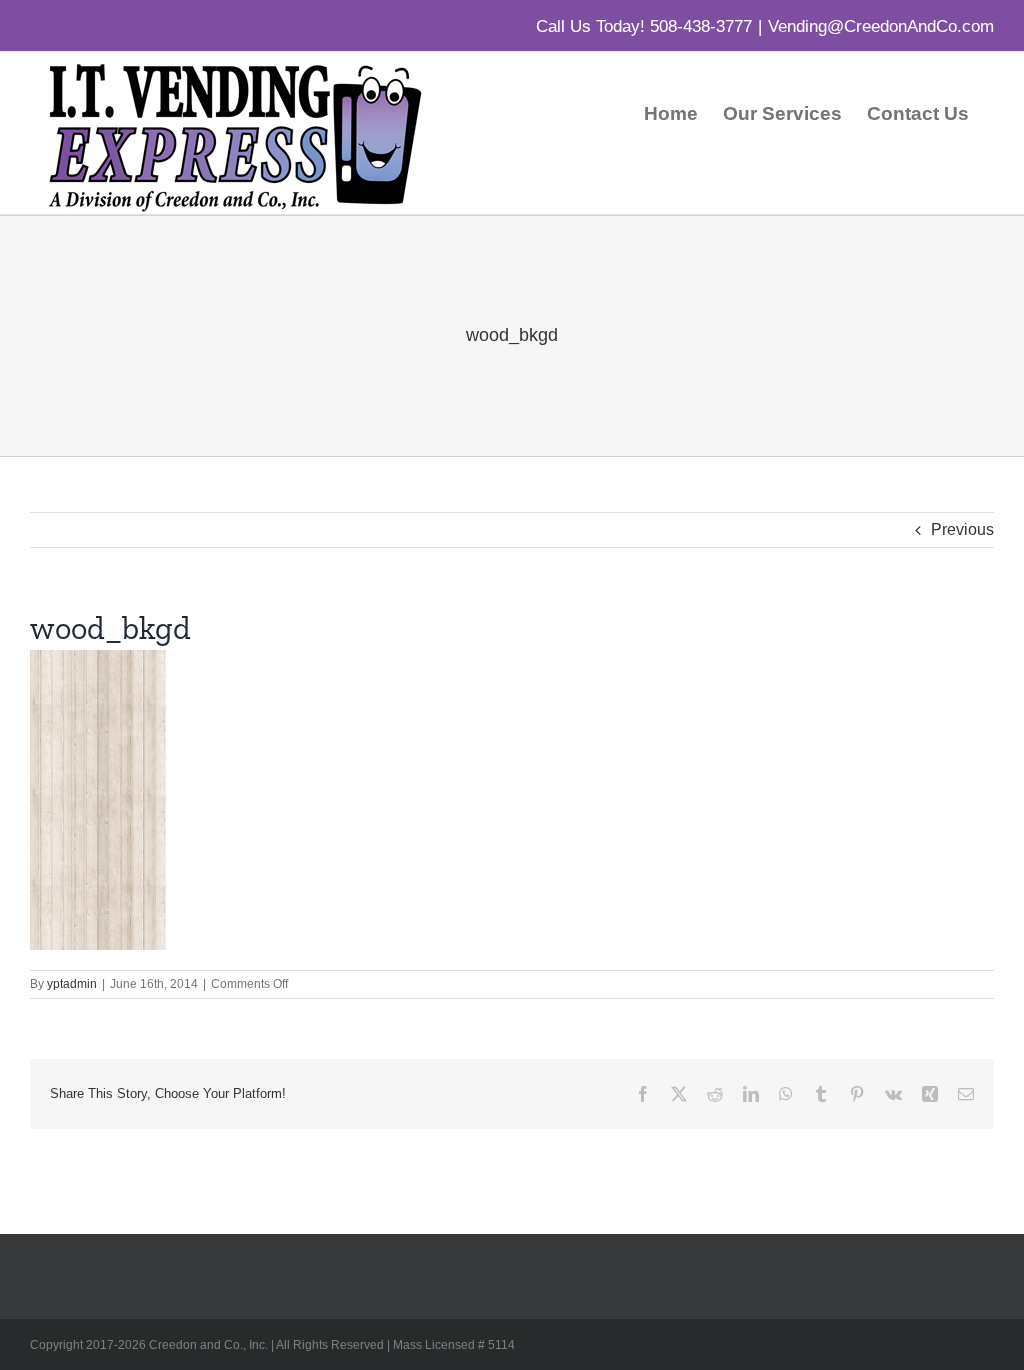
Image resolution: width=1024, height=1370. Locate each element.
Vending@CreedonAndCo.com (881, 26)
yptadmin (72, 984)
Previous (962, 529)
